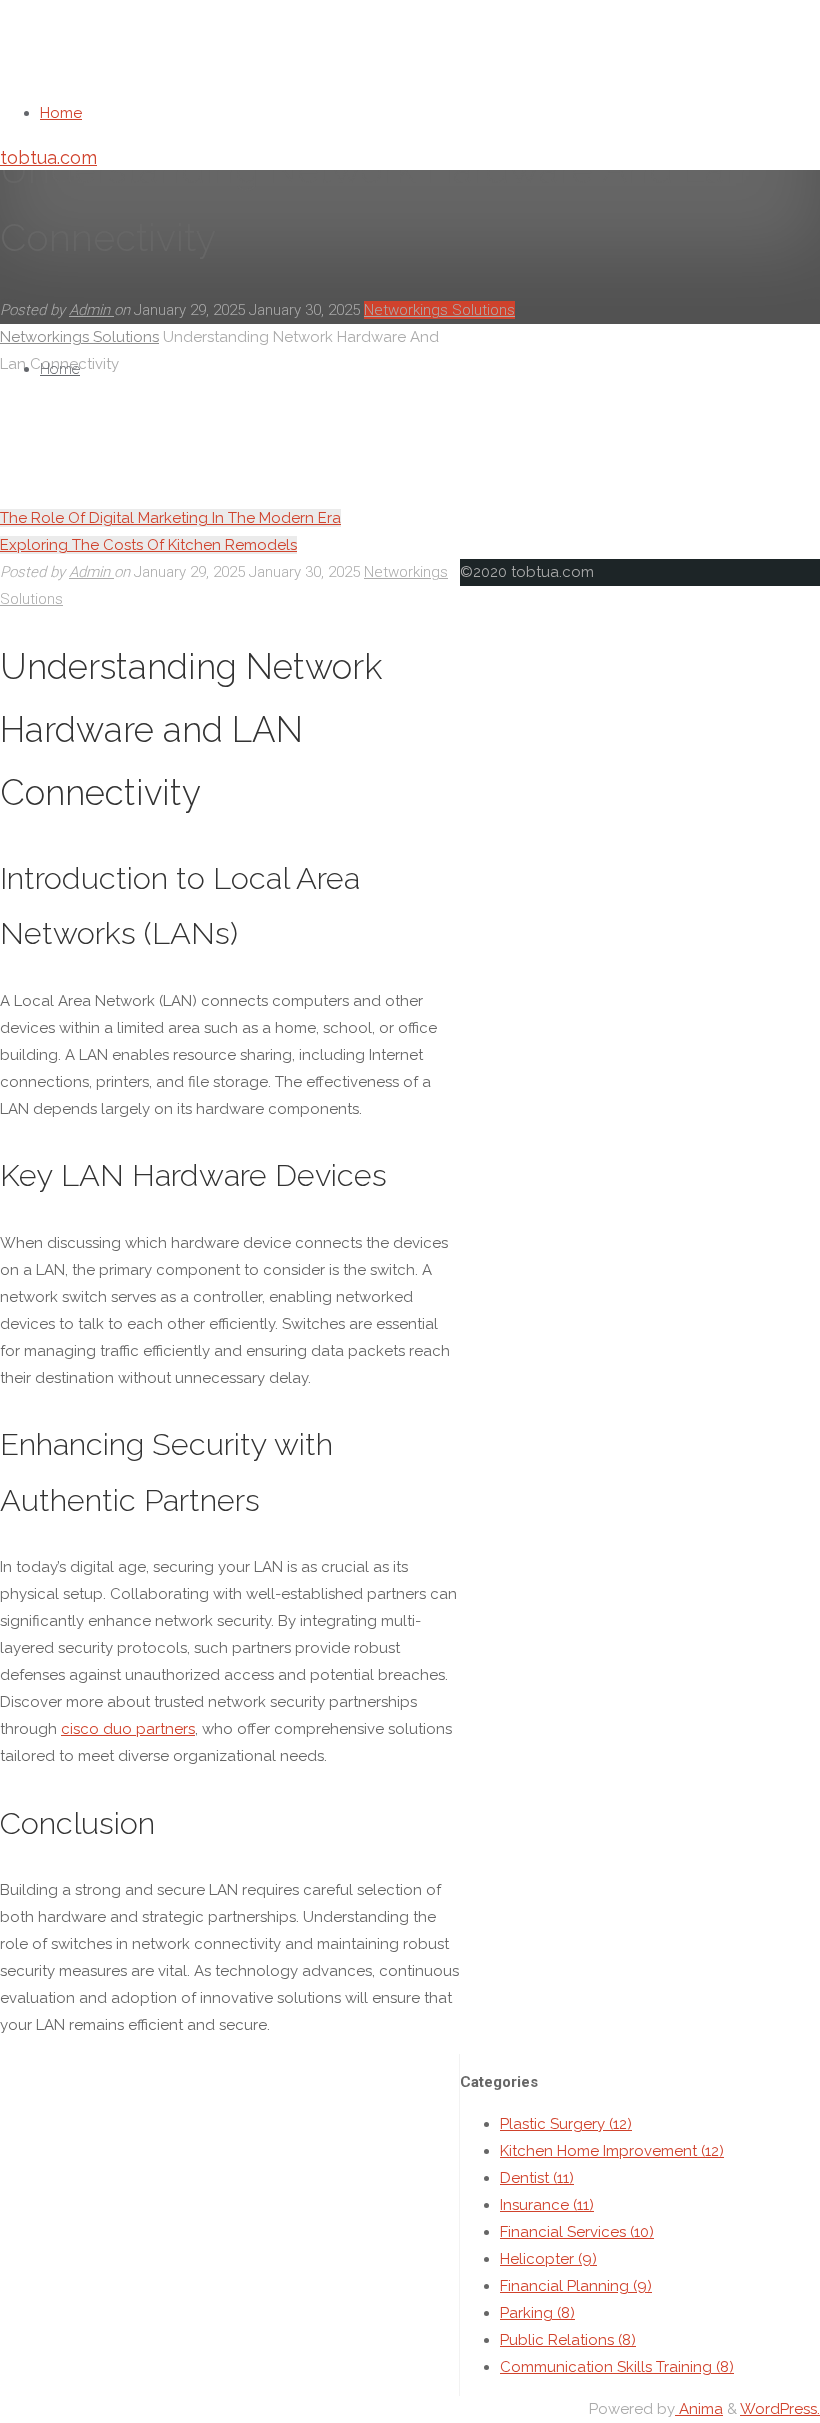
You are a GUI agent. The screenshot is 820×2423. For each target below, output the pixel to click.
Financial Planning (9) (576, 2286)
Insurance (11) (547, 2205)
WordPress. (780, 2409)
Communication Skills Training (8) (617, 2367)
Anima (699, 2409)
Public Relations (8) (568, 2340)
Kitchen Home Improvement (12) (612, 2151)
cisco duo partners (128, 1729)
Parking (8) (537, 2313)
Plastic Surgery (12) (566, 2124)
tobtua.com (48, 157)
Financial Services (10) (577, 2232)
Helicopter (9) (548, 2259)
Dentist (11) (537, 2178)
